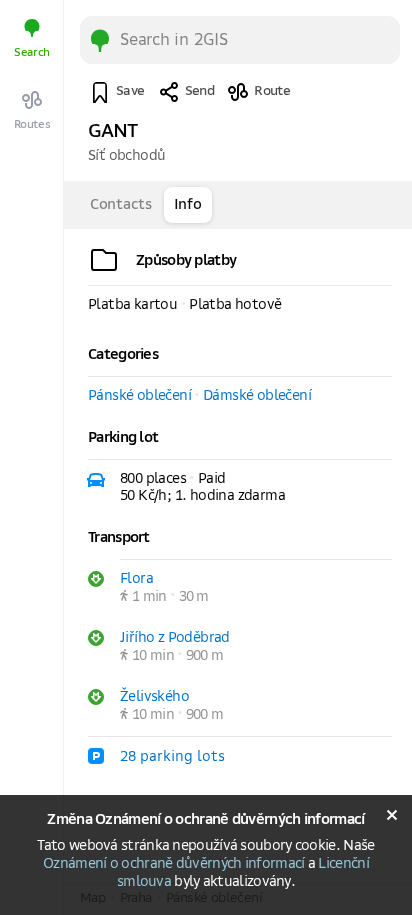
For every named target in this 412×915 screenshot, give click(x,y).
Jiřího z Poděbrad (175, 638)
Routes (32, 124)
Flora (136, 579)
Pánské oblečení (139, 396)
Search (32, 52)
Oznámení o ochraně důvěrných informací (173, 864)
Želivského (154, 697)
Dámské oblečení (257, 396)
